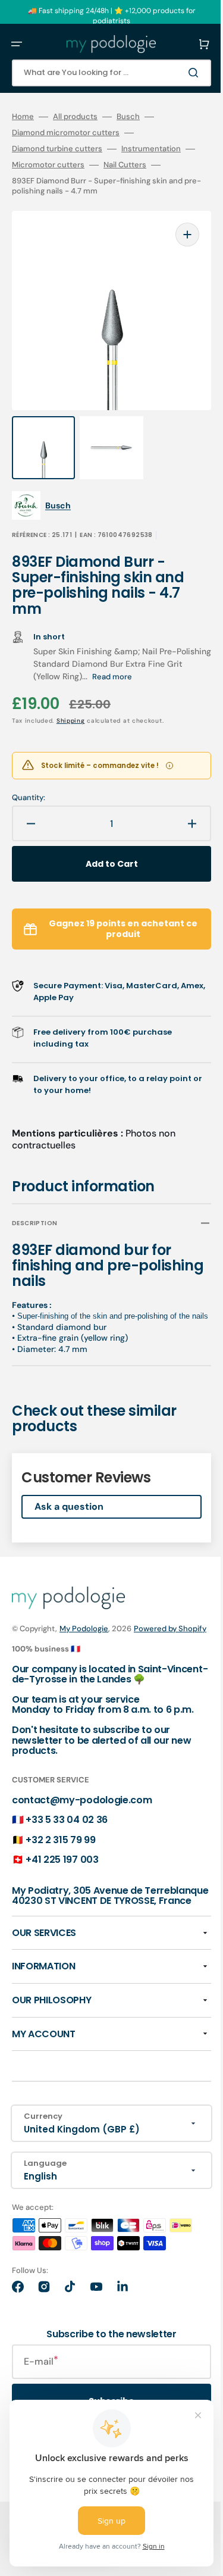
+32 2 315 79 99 (60, 1850)
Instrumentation (151, 149)
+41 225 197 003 (62, 1870)
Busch (128, 117)
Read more (149, 653)
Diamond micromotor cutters (66, 133)
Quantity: (29, 774)
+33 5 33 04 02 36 (67, 1830)
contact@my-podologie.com (82, 1810)
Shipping (71, 697)
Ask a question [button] (69, 1494)
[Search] (178, 73)
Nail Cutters (144, 165)
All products (75, 117)
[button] (17, 44)
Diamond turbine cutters (57, 149)
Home (23, 117)
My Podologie (84, 1616)
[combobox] (103, 73)
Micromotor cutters (67, 165)
